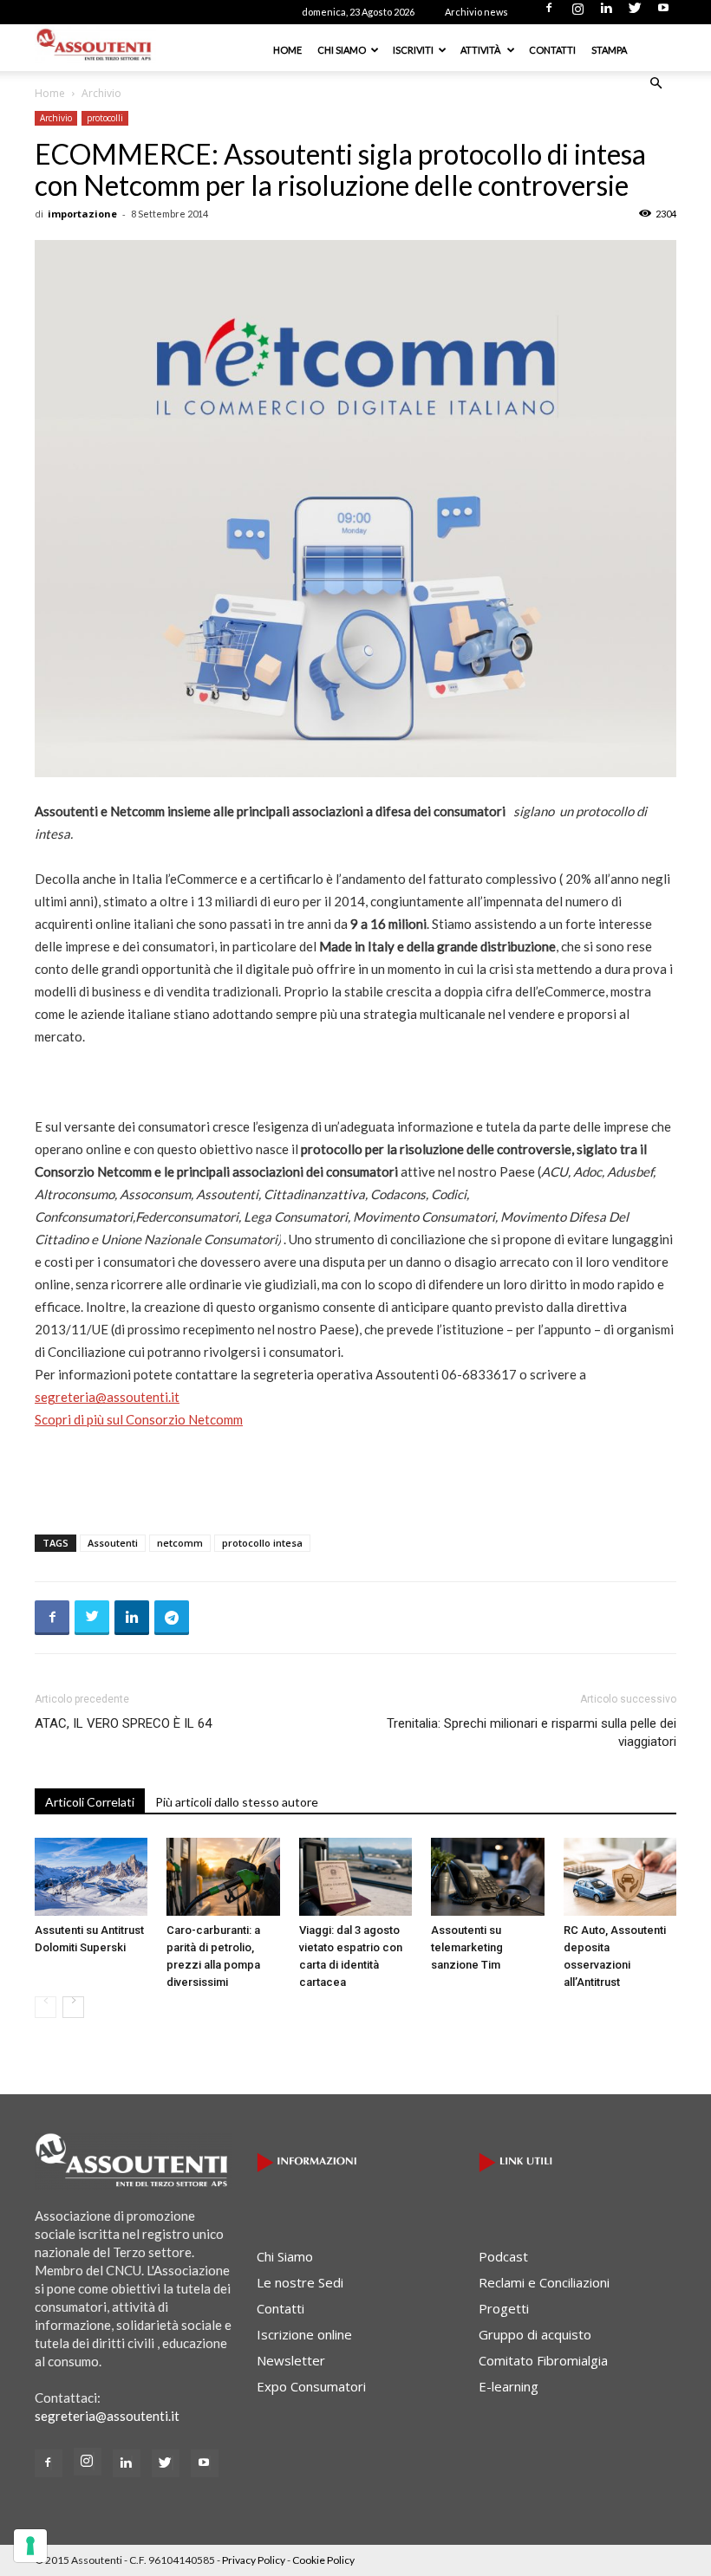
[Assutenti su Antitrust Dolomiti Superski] (91, 1877)
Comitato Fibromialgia (543, 2360)
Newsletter (291, 2360)
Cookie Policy (323, 2560)
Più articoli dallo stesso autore (237, 1802)
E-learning (509, 2386)
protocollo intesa (262, 1543)
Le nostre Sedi (300, 2282)
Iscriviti (413, 50)
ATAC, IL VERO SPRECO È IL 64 (123, 1723)
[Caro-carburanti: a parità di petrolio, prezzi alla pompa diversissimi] (223, 1877)
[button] (656, 83)
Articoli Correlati (90, 1802)
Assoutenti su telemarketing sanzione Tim (467, 1947)
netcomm (180, 1543)
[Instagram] (577, 13)
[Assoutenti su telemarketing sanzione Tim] (487, 1877)
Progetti (504, 2308)
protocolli (105, 118)
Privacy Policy (254, 2560)
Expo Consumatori (311, 2386)
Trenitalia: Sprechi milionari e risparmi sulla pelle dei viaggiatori (532, 1732)
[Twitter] (635, 13)
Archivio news (476, 12)
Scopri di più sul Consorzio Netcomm (139, 1419)
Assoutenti (113, 1543)
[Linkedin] (606, 13)
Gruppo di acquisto (535, 2334)
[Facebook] (549, 13)
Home (287, 50)
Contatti (552, 50)
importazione (82, 214)
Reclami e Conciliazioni (544, 2282)
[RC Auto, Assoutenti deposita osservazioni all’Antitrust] (620, 1877)
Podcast (503, 2256)
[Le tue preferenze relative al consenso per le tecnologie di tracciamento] (30, 2546)
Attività (481, 50)
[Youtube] (663, 13)
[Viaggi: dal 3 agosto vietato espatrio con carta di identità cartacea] (355, 1877)
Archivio (56, 118)
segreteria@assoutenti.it (107, 1397)
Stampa (609, 50)
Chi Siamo (342, 50)
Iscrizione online (304, 2334)
